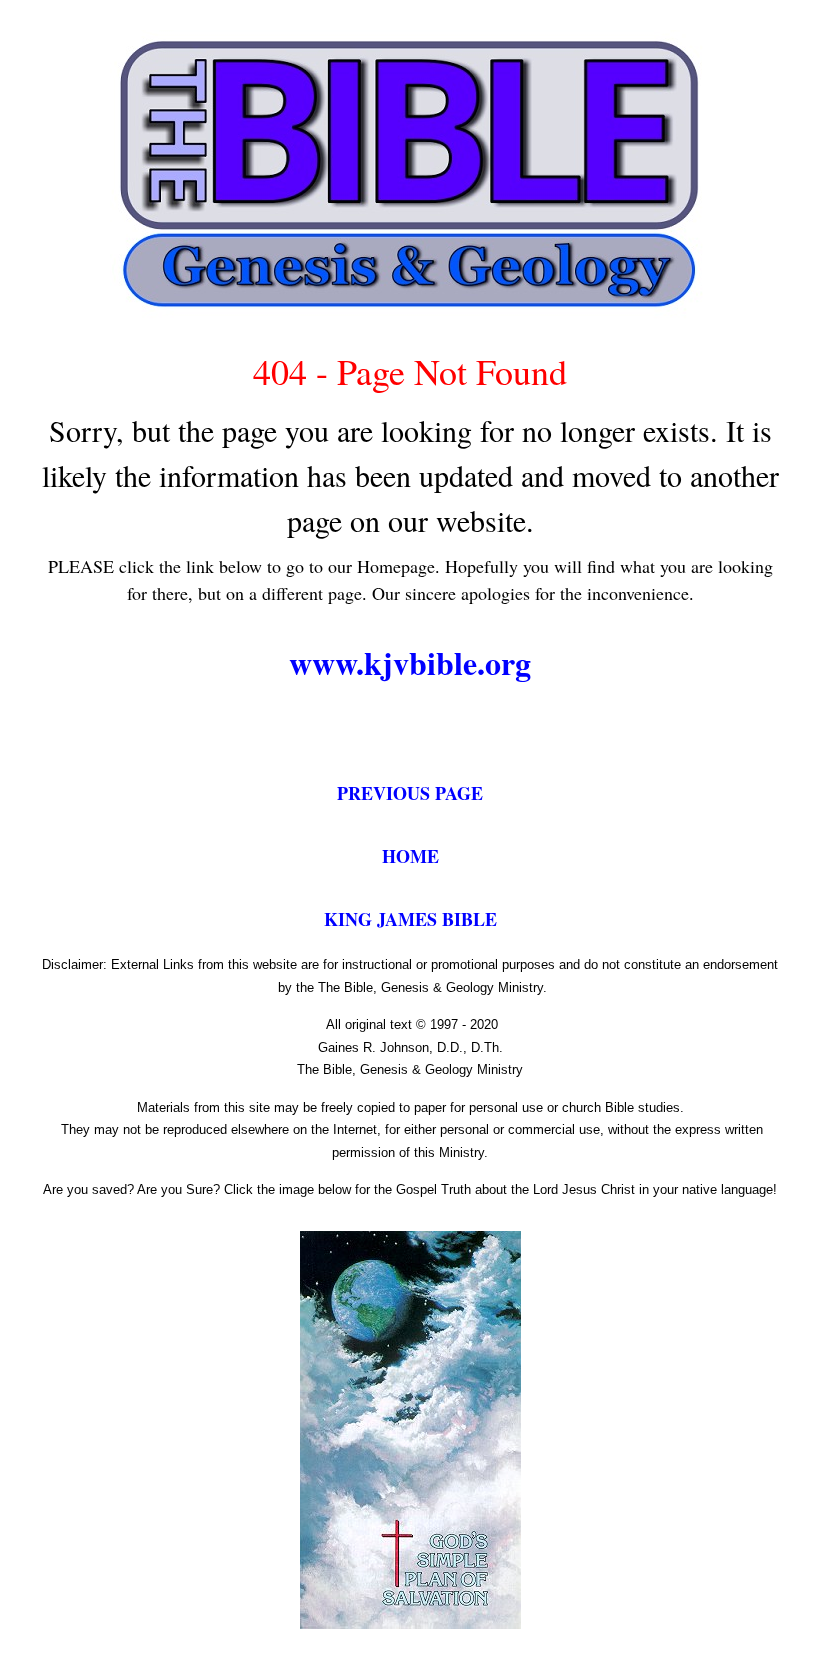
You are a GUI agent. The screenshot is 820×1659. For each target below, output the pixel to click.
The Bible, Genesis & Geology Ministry (410, 1069)
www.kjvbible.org (410, 662)
